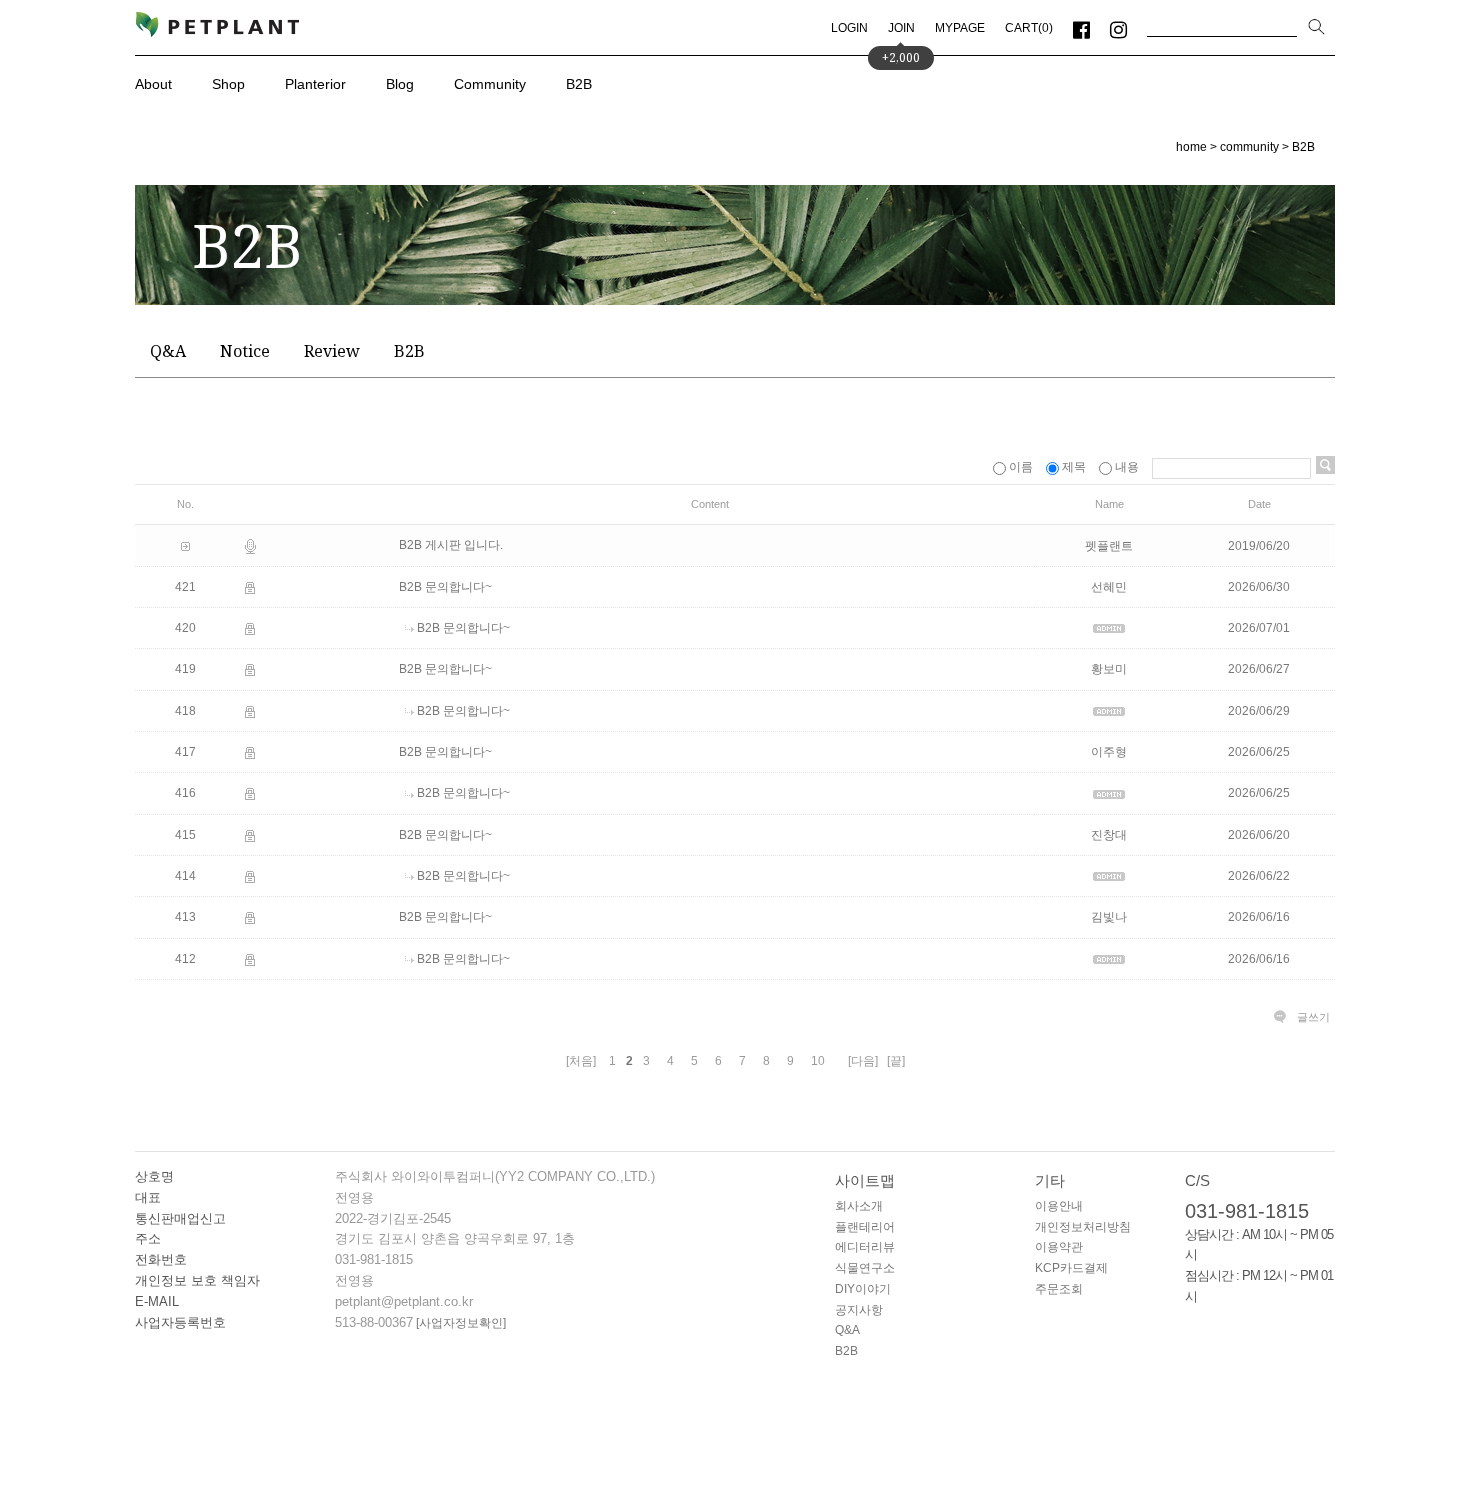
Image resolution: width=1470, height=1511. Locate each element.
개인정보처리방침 (1083, 1227)
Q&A (168, 351)
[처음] (581, 1061)
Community (490, 84)
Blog (400, 84)
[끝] (896, 1061)
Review (332, 351)
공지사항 (859, 1310)
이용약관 (1059, 1247)
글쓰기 (1313, 1017)
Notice (245, 351)
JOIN (901, 28)
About (153, 84)
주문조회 (1059, 1289)
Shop (228, 84)
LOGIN (849, 28)
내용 (1127, 467)
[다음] (863, 1061)
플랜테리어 (865, 1227)
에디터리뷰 (865, 1247)
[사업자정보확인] (459, 1323)
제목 (1074, 467)
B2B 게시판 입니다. (451, 546)
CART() (1029, 28)
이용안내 (1059, 1206)
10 (818, 1061)
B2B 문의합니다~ (445, 587)
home (1191, 147)
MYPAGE (960, 28)
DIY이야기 (863, 1289)
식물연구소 (865, 1268)
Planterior (315, 84)
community (1249, 147)
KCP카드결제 (1071, 1268)
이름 (1021, 467)
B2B (579, 84)
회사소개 (859, 1206)
